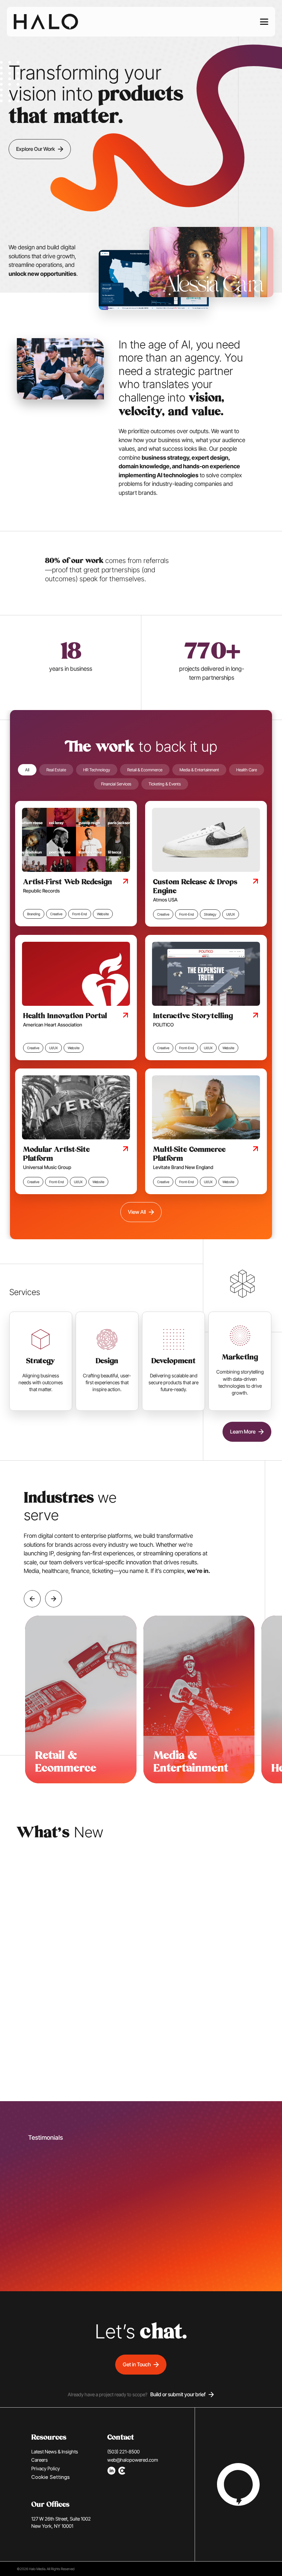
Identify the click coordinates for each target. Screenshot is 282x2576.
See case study (250, 2071)
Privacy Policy (46, 2468)
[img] (46, 22)
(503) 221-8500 (123, 2452)
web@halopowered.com (133, 2460)
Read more (21, 2071)
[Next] (54, 1599)
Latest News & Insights (55, 2452)
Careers (40, 2460)
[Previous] (32, 1599)
